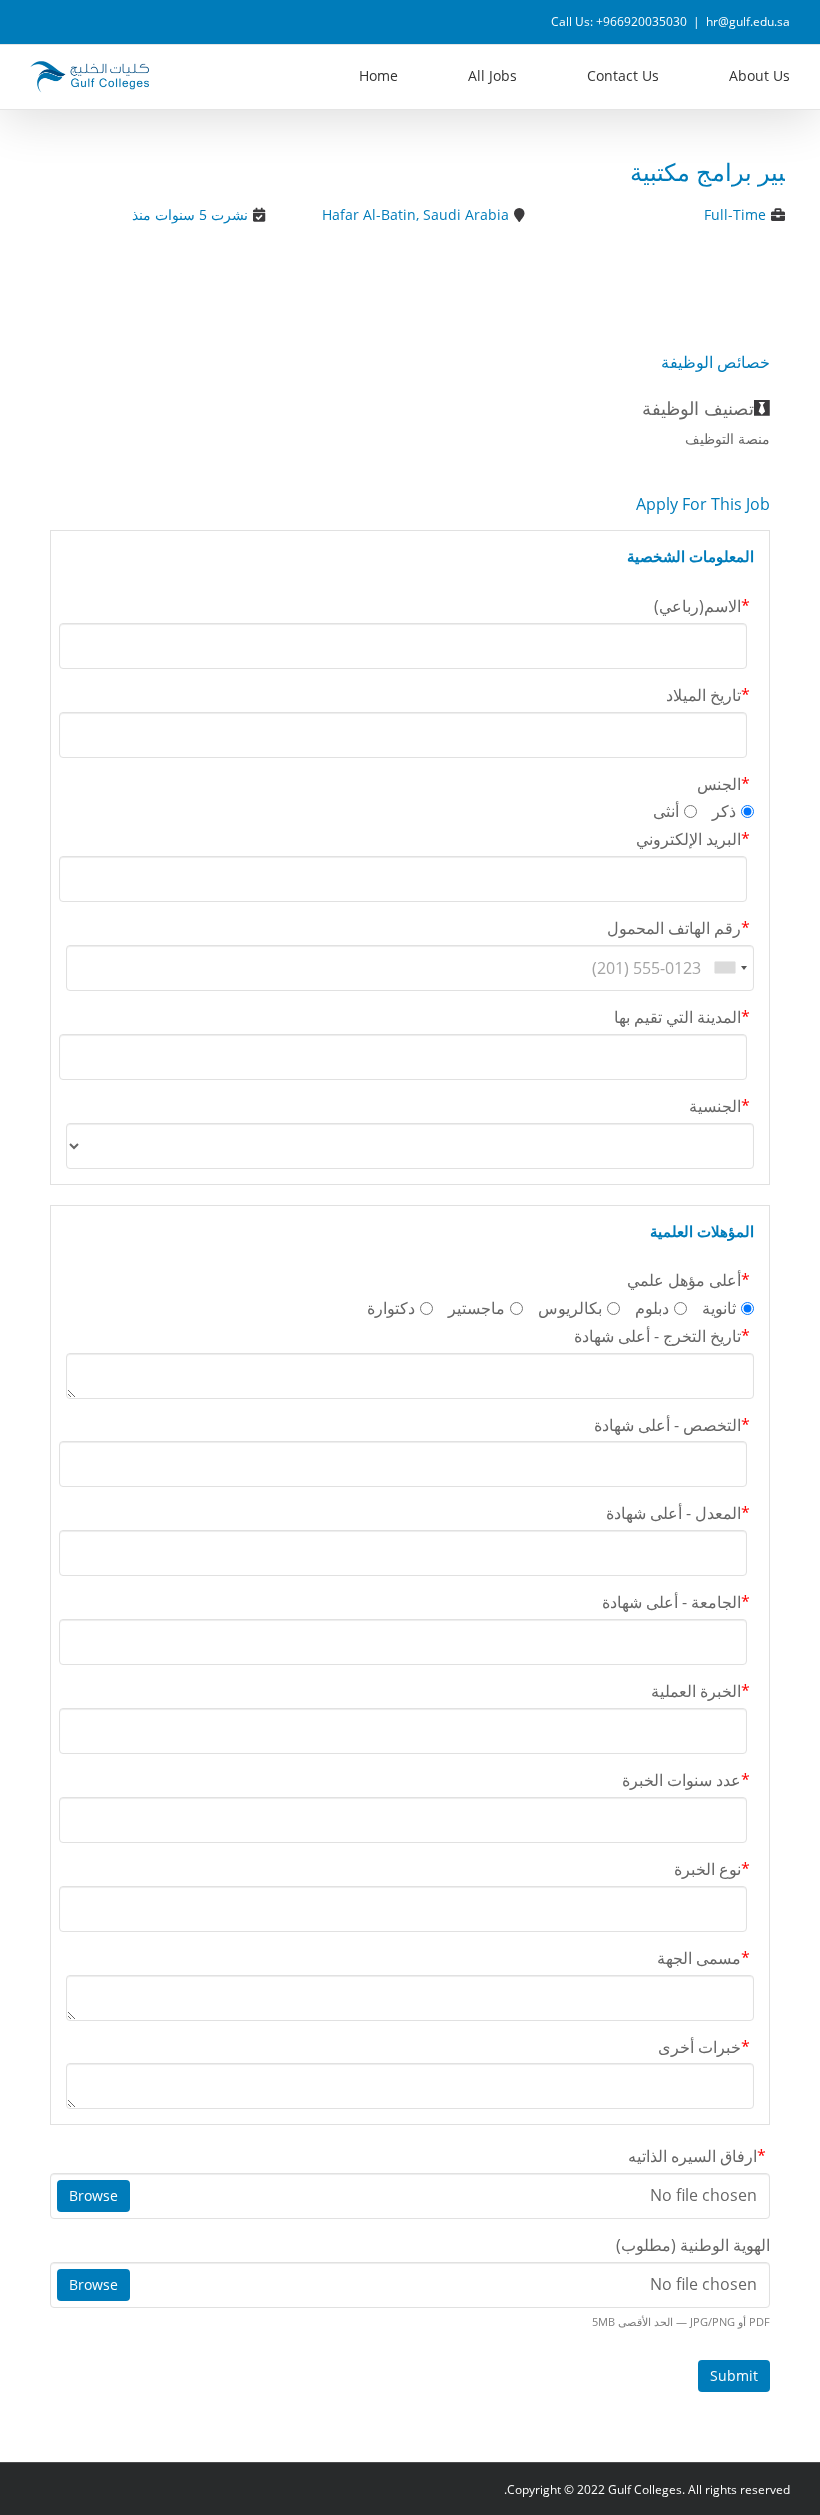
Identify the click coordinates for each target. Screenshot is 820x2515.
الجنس (723, 784)
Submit (734, 2375)
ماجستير (476, 1308)
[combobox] (730, 968)
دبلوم (652, 1308)
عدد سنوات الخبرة (686, 1780)
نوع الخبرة (712, 1869)
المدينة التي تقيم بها (682, 1017)
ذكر (724, 811)
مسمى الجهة (703, 1958)
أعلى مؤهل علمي (688, 1280)
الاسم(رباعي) (702, 606)
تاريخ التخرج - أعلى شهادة (662, 1336)
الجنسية (719, 1106)
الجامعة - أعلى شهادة (676, 1602)
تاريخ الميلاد (708, 695)
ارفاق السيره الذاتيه (697, 2156)
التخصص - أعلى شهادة (672, 1425)
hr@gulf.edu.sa (748, 21)
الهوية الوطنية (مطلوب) (693, 2245)
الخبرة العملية (700, 1691)
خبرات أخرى (704, 2047)
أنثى (666, 811)
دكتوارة (391, 1308)
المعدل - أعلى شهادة (678, 1513)
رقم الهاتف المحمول (678, 928)
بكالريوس (570, 1308)
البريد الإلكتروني (693, 839)
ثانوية (719, 1308)
